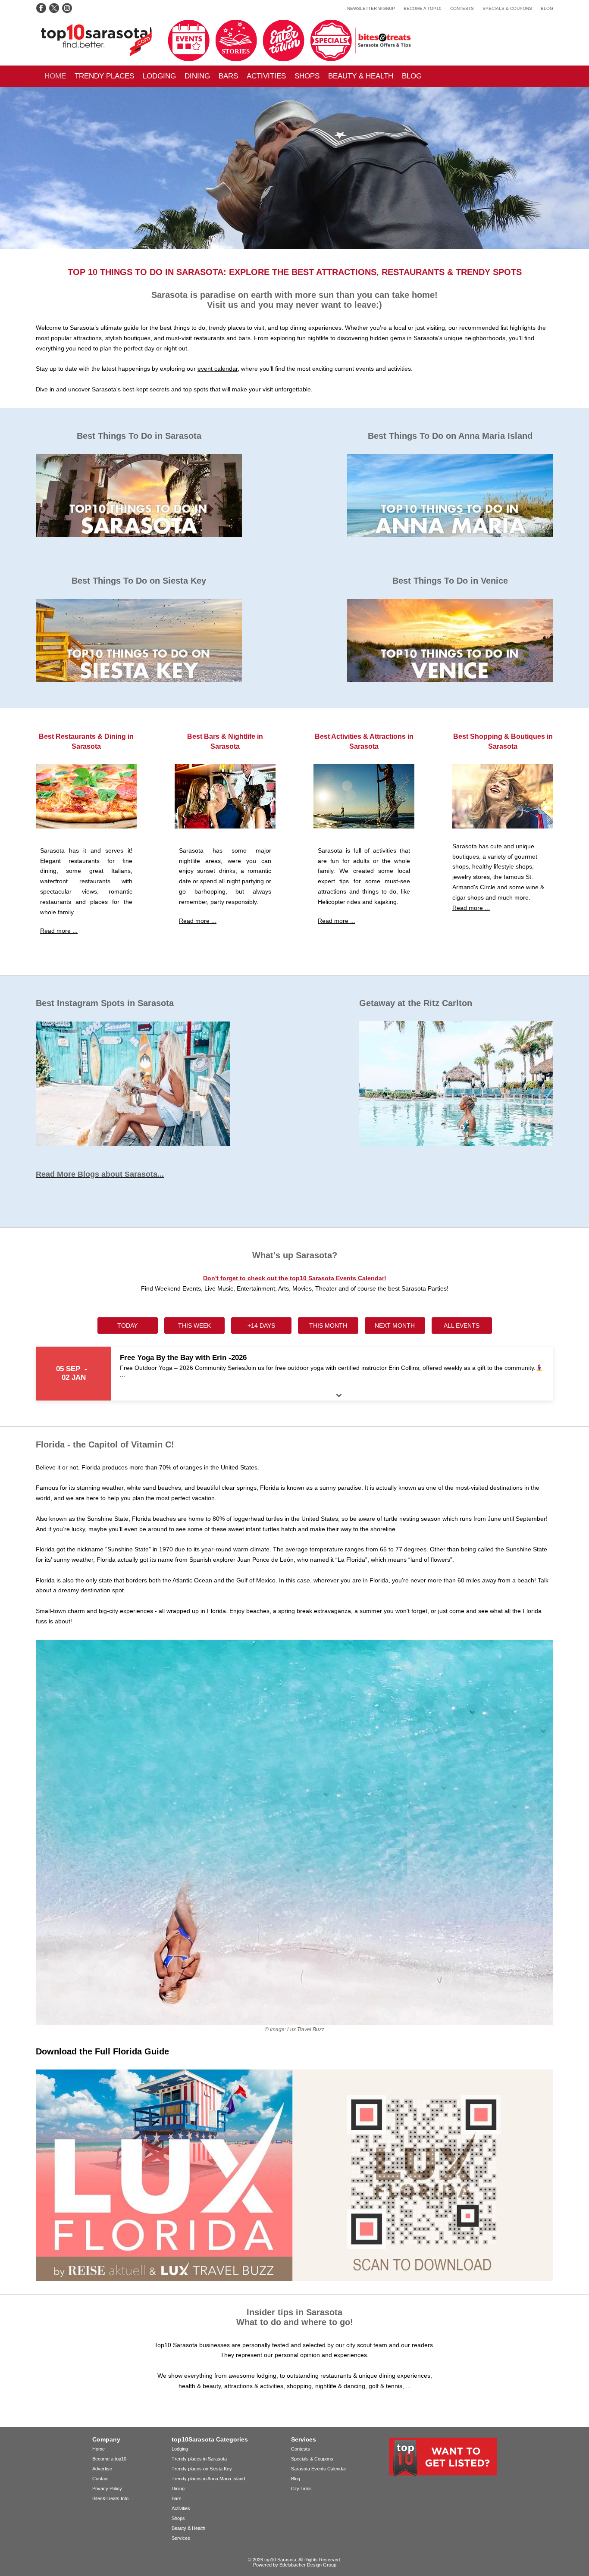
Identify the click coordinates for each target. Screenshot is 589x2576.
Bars (177, 2498)
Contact (100, 2479)
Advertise (102, 2469)
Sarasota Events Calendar (319, 2469)
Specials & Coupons (507, 8)
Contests (462, 8)
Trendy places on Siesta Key (202, 2469)
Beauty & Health (361, 76)
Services (181, 2538)
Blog (547, 8)
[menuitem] (55, 76)
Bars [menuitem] (228, 76)
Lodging (159, 76)
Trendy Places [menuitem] (104, 76)
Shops (178, 2518)
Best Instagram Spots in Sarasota (105, 1003)
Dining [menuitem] (197, 76)
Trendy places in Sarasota (199, 2459)
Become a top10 (423, 8)
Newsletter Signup (371, 8)
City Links (301, 2488)
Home (55, 76)
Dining (178, 2488)
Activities (266, 76)
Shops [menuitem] (307, 76)
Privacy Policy (107, 2488)
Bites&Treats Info (110, 2498)
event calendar (218, 369)
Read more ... (59, 931)
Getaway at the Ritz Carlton (416, 1003)
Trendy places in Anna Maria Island (208, 2479)
